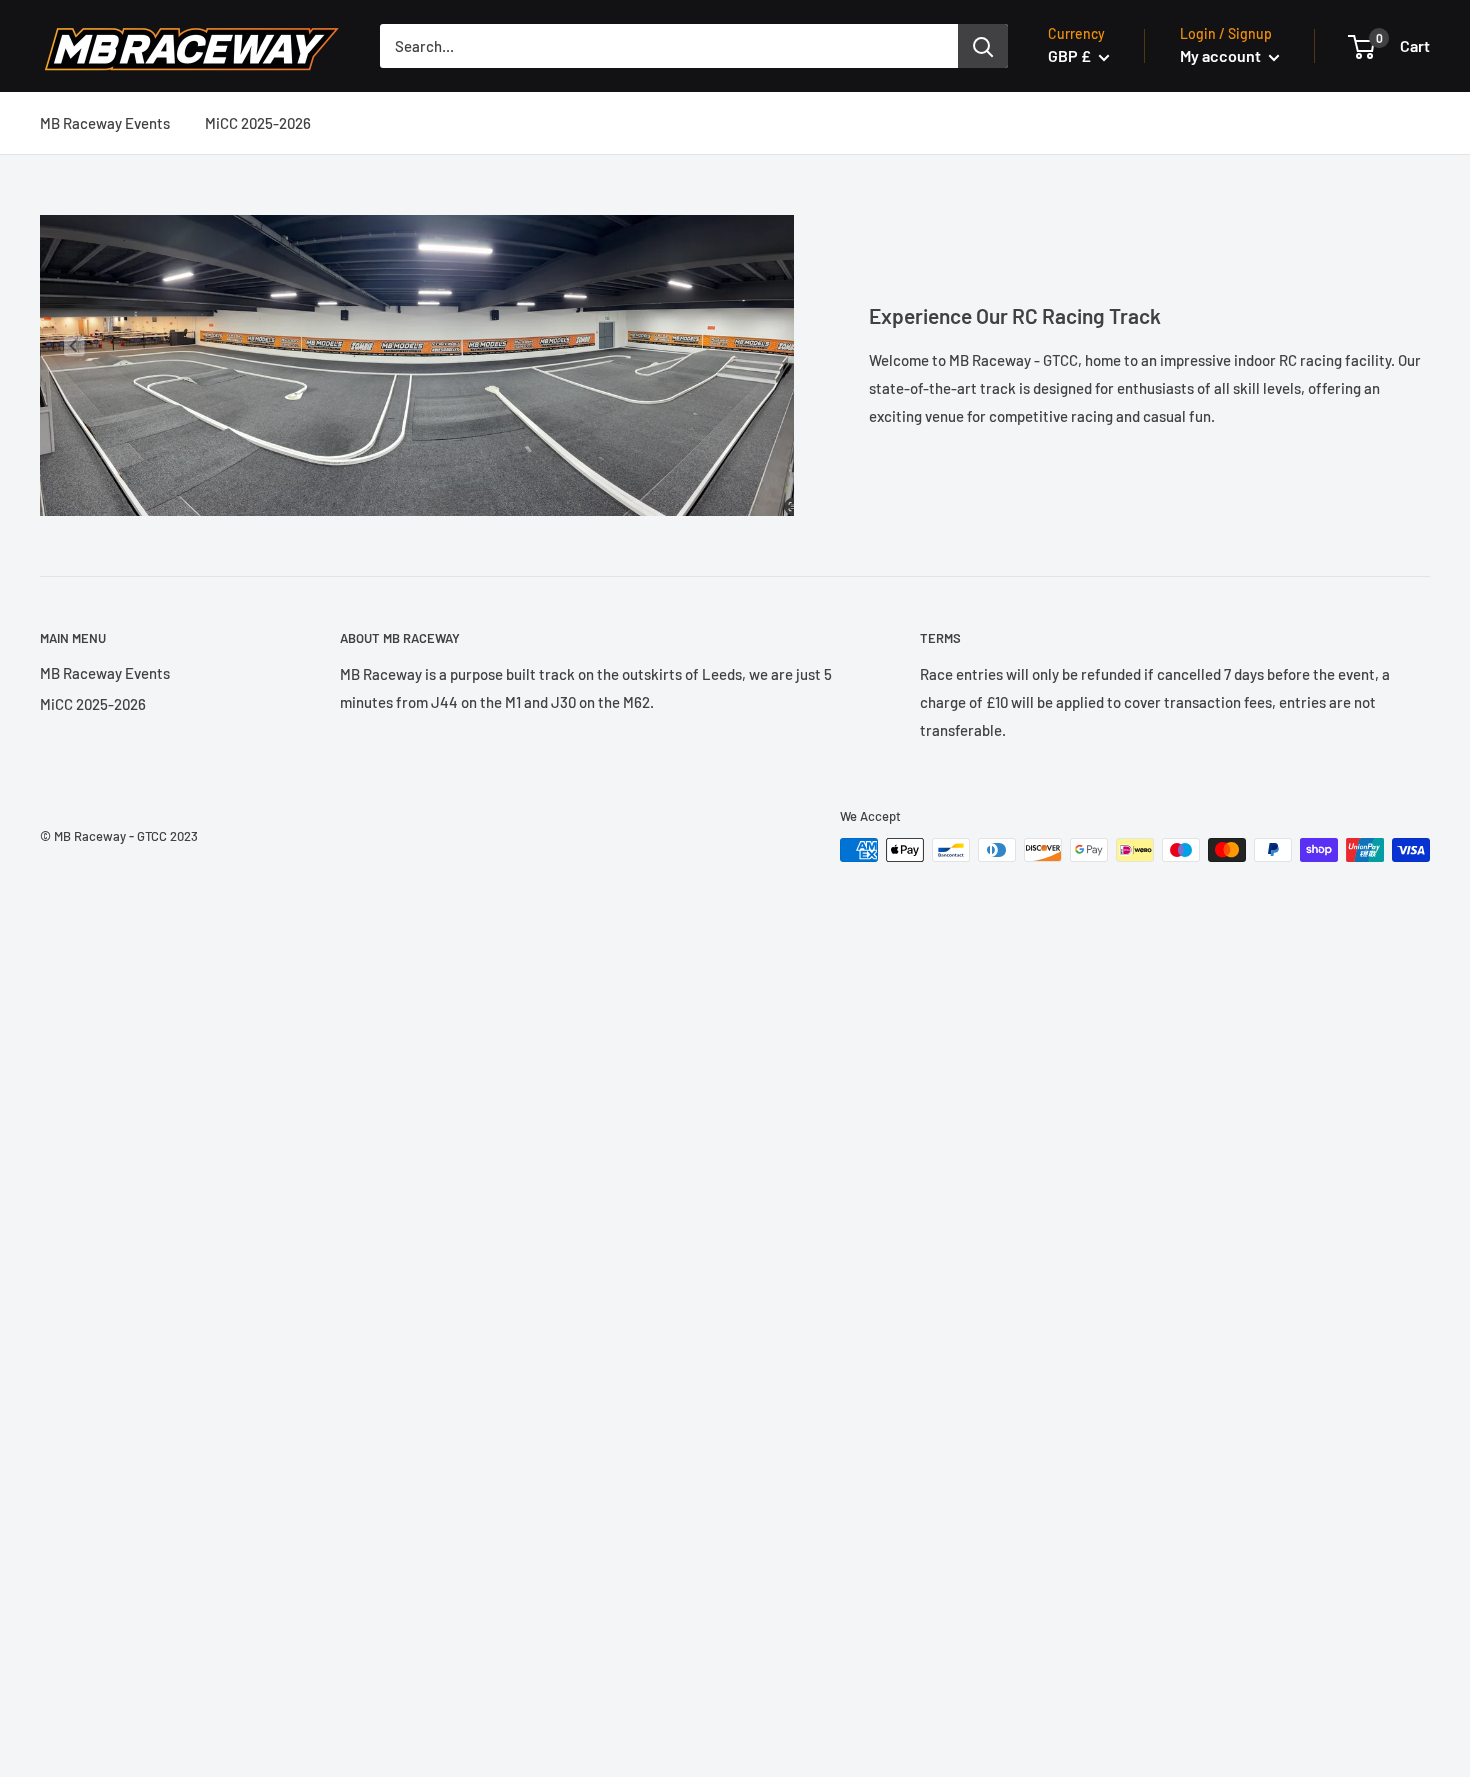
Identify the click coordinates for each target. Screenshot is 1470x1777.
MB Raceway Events (105, 123)
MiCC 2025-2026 (258, 123)
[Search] (983, 46)
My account (1222, 55)
